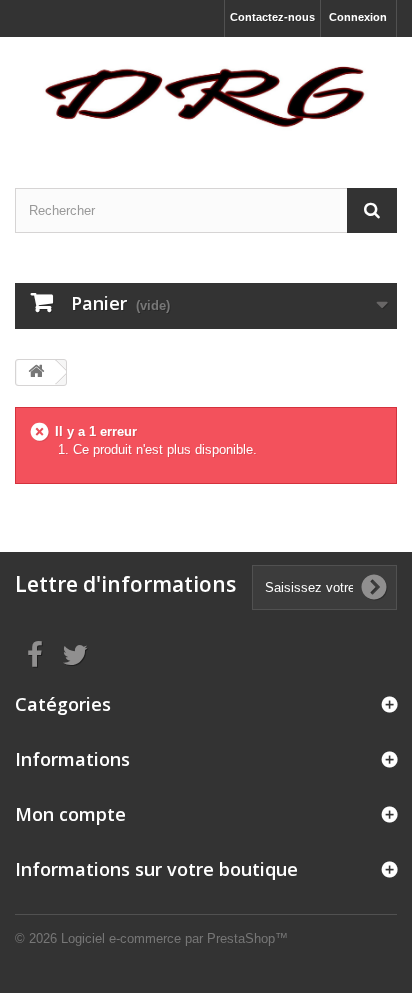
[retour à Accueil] (36, 372)
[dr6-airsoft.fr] (206, 95)
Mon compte (70, 814)
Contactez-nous (272, 17)
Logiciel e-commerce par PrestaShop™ (174, 938)
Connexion (358, 17)
